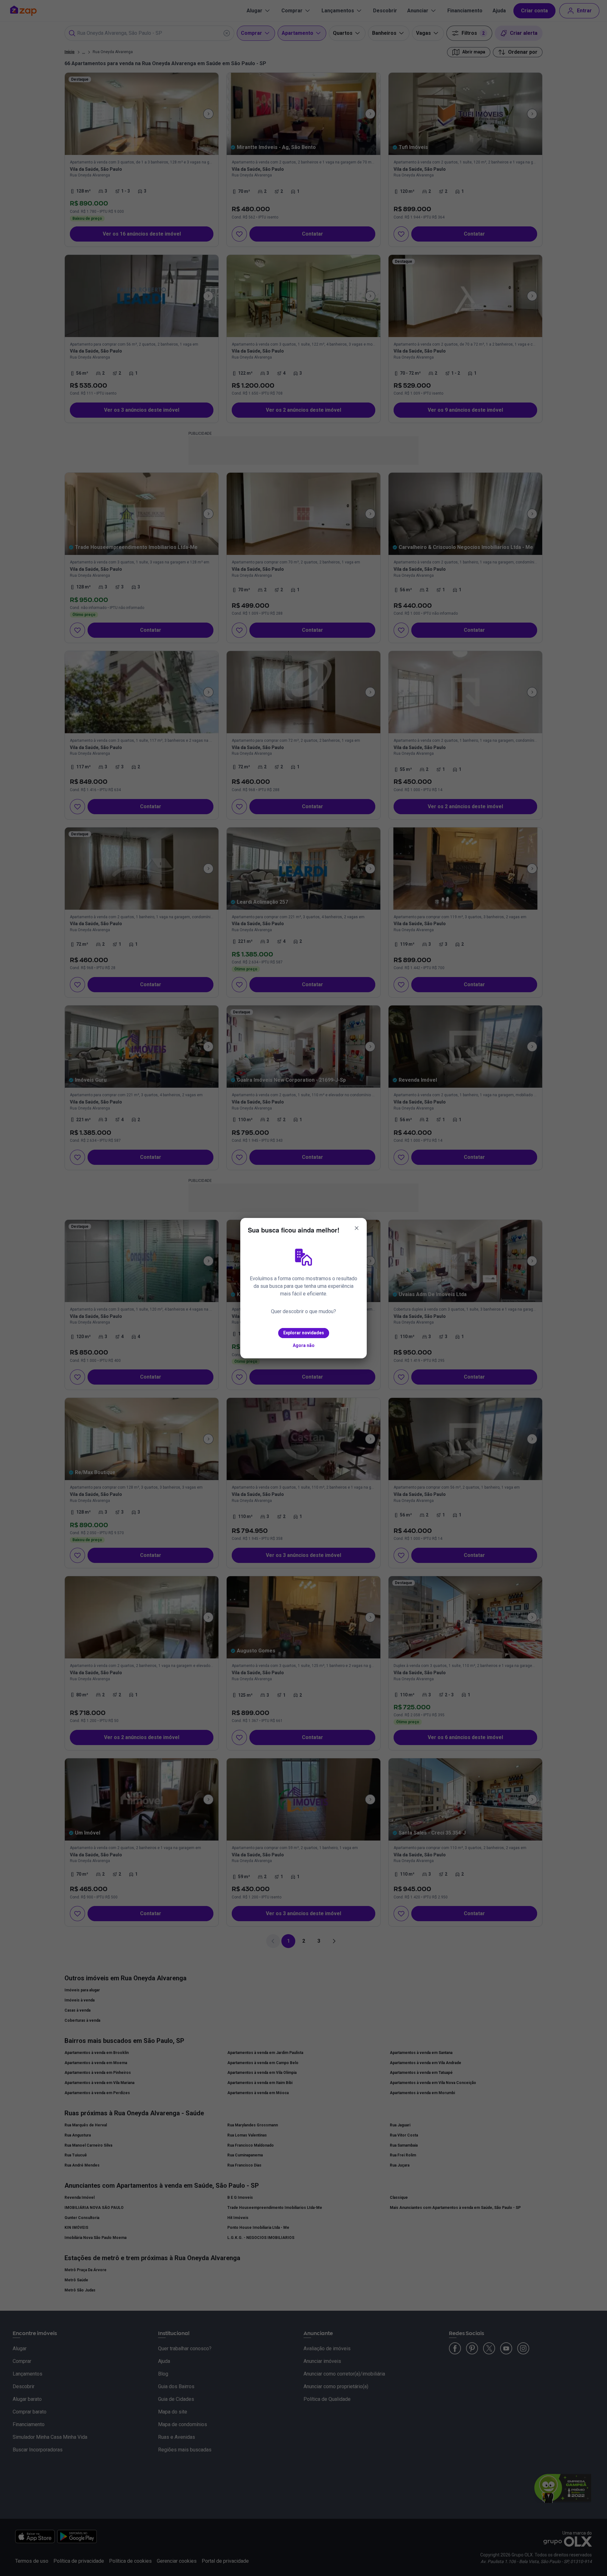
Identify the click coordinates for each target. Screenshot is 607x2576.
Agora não (304, 1345)
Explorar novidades (304, 1333)
